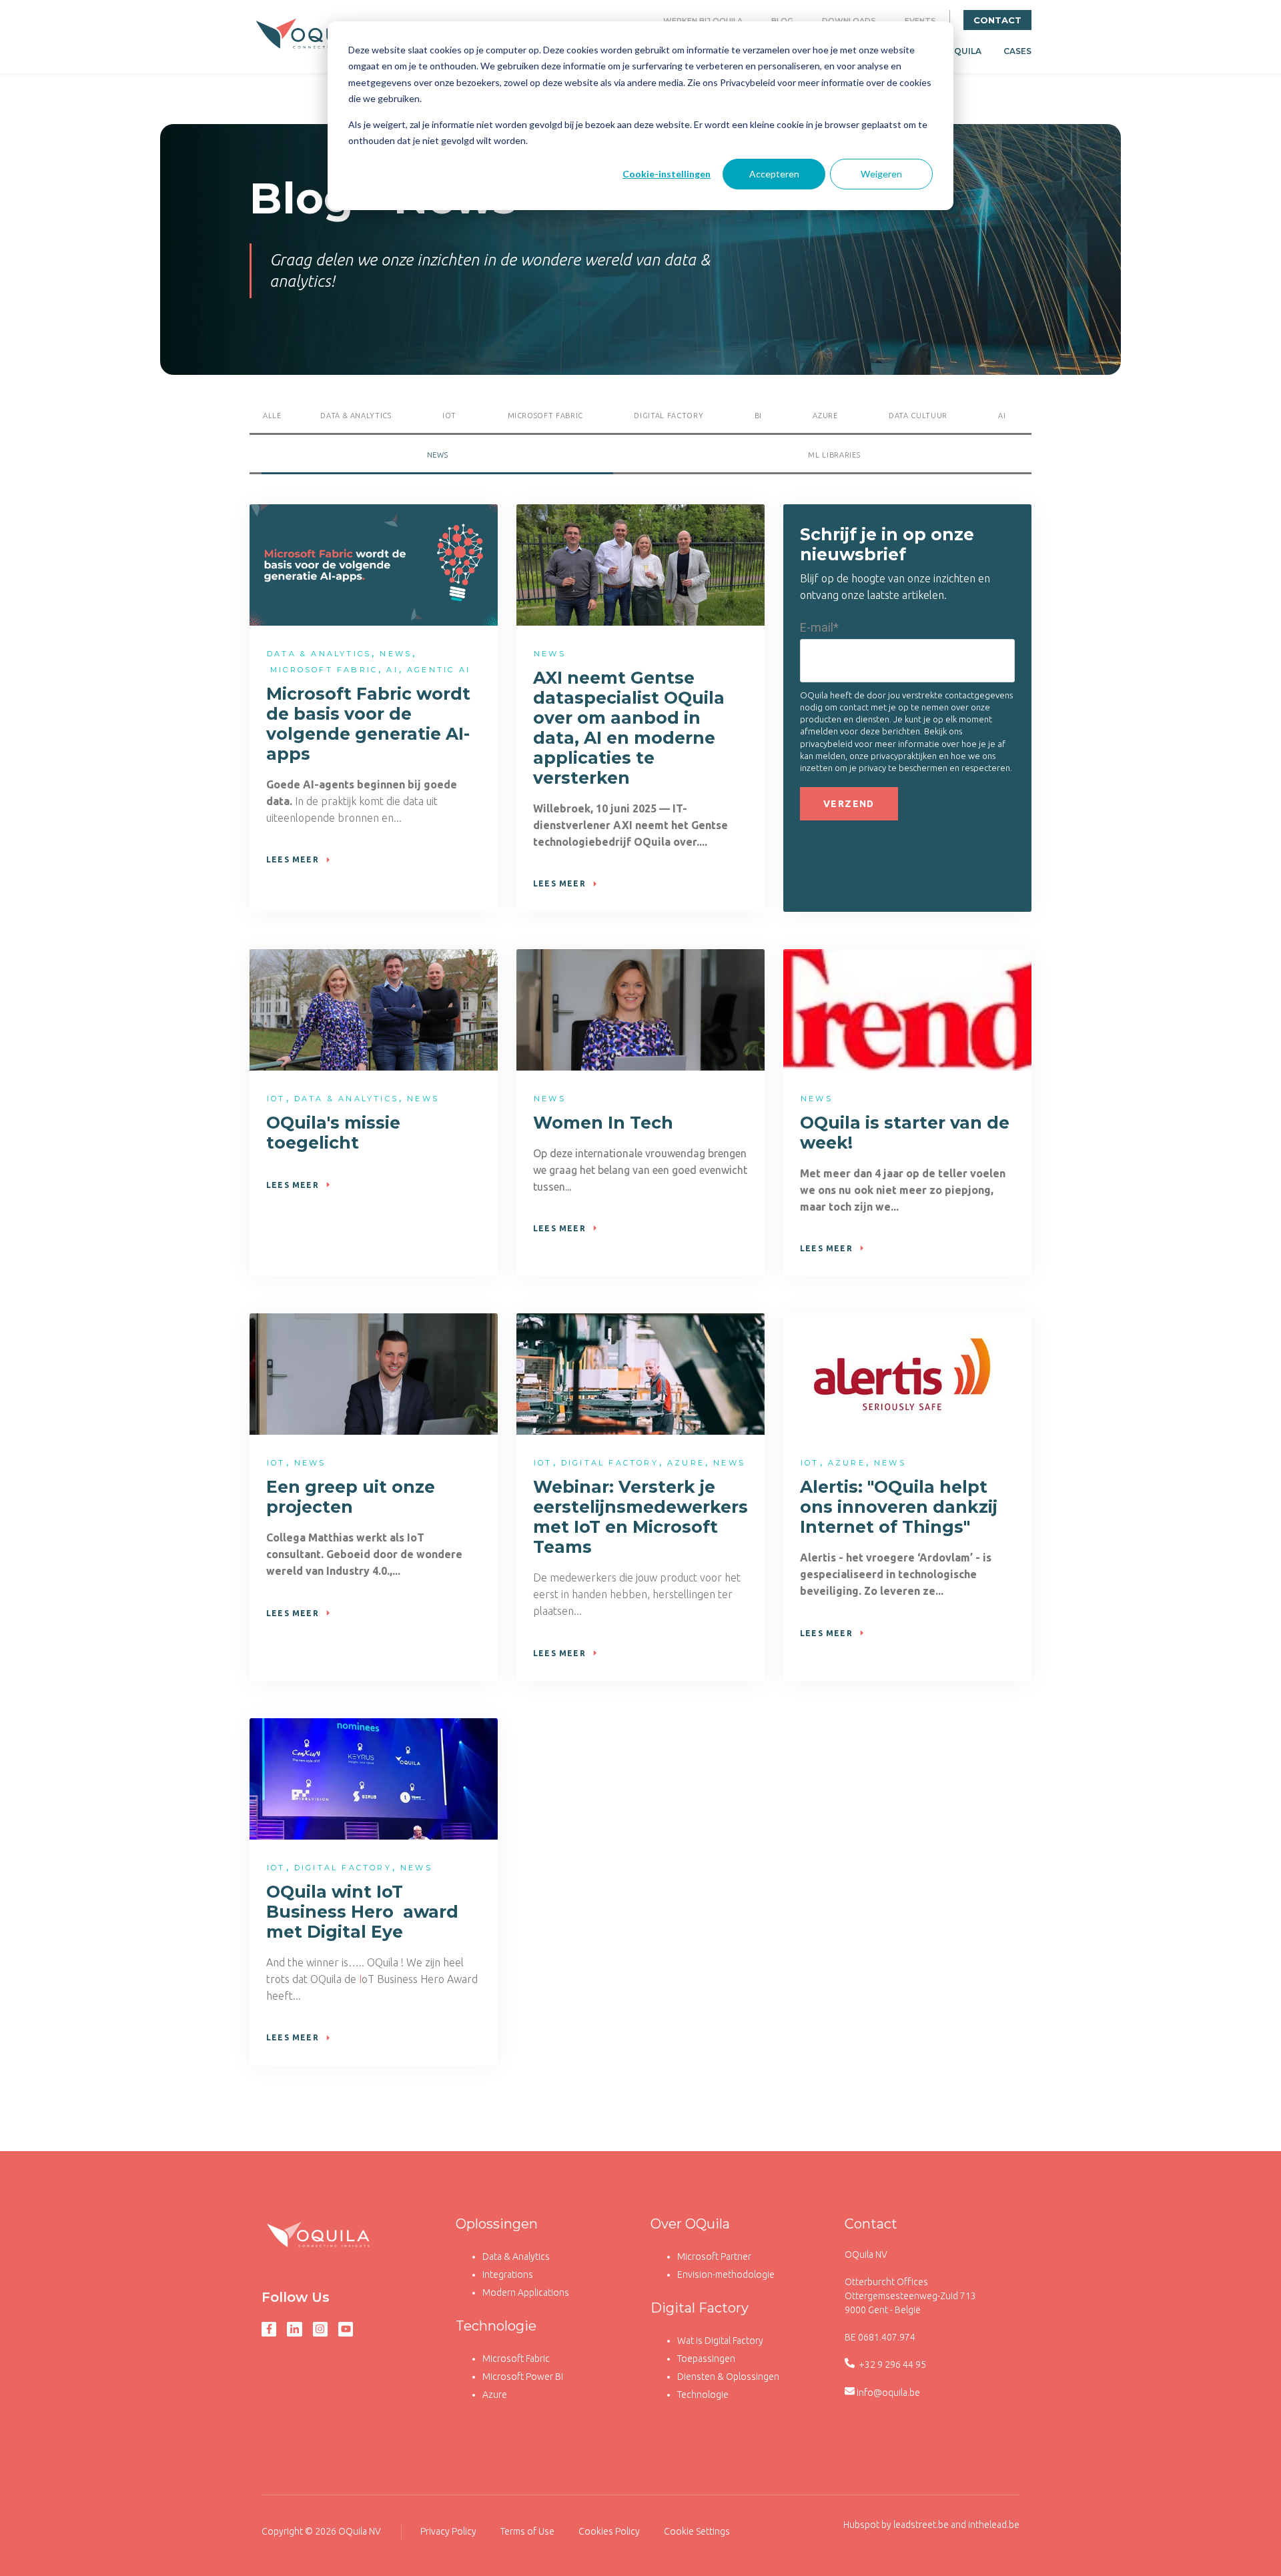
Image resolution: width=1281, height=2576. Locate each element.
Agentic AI (439, 670)
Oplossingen (497, 2224)
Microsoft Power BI (523, 2377)
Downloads (849, 21)
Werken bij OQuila (703, 21)
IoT (449, 416)
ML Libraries (834, 455)
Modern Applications (526, 2293)
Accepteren (774, 174)
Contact (997, 20)
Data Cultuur (918, 416)
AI (1002, 416)
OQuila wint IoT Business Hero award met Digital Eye (362, 1912)
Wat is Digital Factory (720, 2341)
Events (920, 21)
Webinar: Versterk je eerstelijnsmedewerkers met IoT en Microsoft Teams (640, 1517)
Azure (825, 416)
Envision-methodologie (726, 2275)
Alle (272, 416)
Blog (782, 21)
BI (758, 416)
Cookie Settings (697, 2531)
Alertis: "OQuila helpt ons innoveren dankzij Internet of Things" (899, 1507)
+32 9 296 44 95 (891, 2365)
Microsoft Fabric (546, 416)
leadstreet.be (921, 2525)
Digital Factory (669, 416)
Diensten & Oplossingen (728, 2377)
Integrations (508, 2275)
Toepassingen (706, 2359)
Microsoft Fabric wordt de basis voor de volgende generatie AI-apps (368, 724)
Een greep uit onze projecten (351, 1497)
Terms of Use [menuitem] (527, 2531)
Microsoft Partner (714, 2257)
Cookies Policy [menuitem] (609, 2531)
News (438, 455)
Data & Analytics (516, 2257)
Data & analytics (356, 416)
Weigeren (881, 174)
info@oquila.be (888, 2393)
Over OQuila (690, 2224)
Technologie (496, 2326)
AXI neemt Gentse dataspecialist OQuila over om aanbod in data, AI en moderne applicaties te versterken (629, 728)
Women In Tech (603, 1123)
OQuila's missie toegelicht (333, 1133)
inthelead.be (994, 2525)
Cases (1017, 51)
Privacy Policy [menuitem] (448, 2531)
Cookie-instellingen (667, 174)
